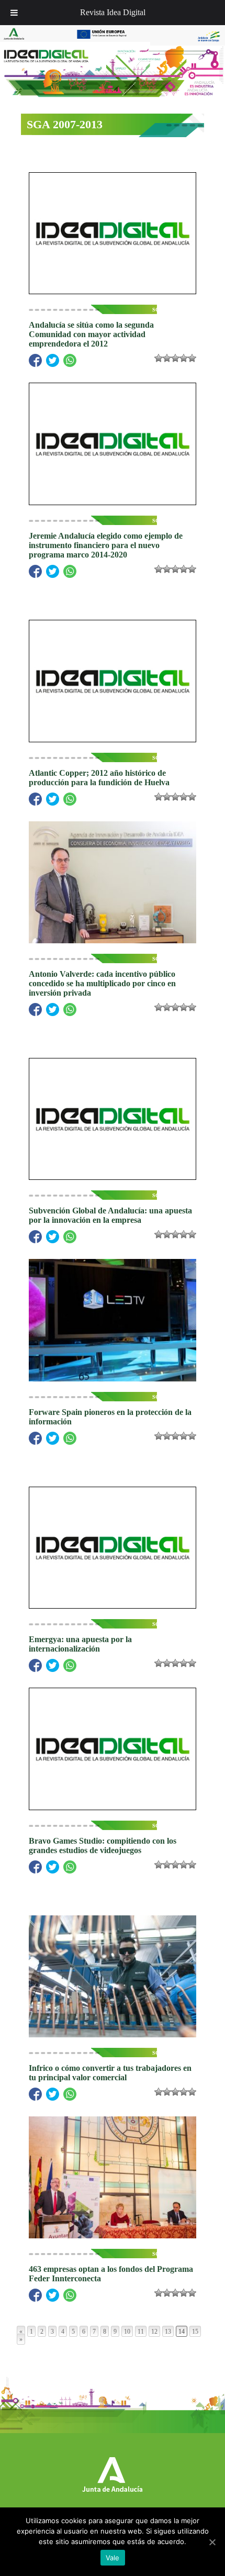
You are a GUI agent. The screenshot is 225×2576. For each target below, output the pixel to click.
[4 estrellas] (184, 358)
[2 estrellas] (167, 358)
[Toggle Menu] (14, 13)
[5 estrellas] (192, 358)
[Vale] (212, 2542)
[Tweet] (53, 360)
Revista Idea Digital (113, 12)
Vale (113, 2558)
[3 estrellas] (175, 358)
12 (154, 2332)
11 (141, 2332)
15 (195, 2332)
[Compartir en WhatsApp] (70, 360)
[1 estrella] (159, 358)
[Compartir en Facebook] (35, 360)
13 (168, 2332)
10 (127, 2332)
